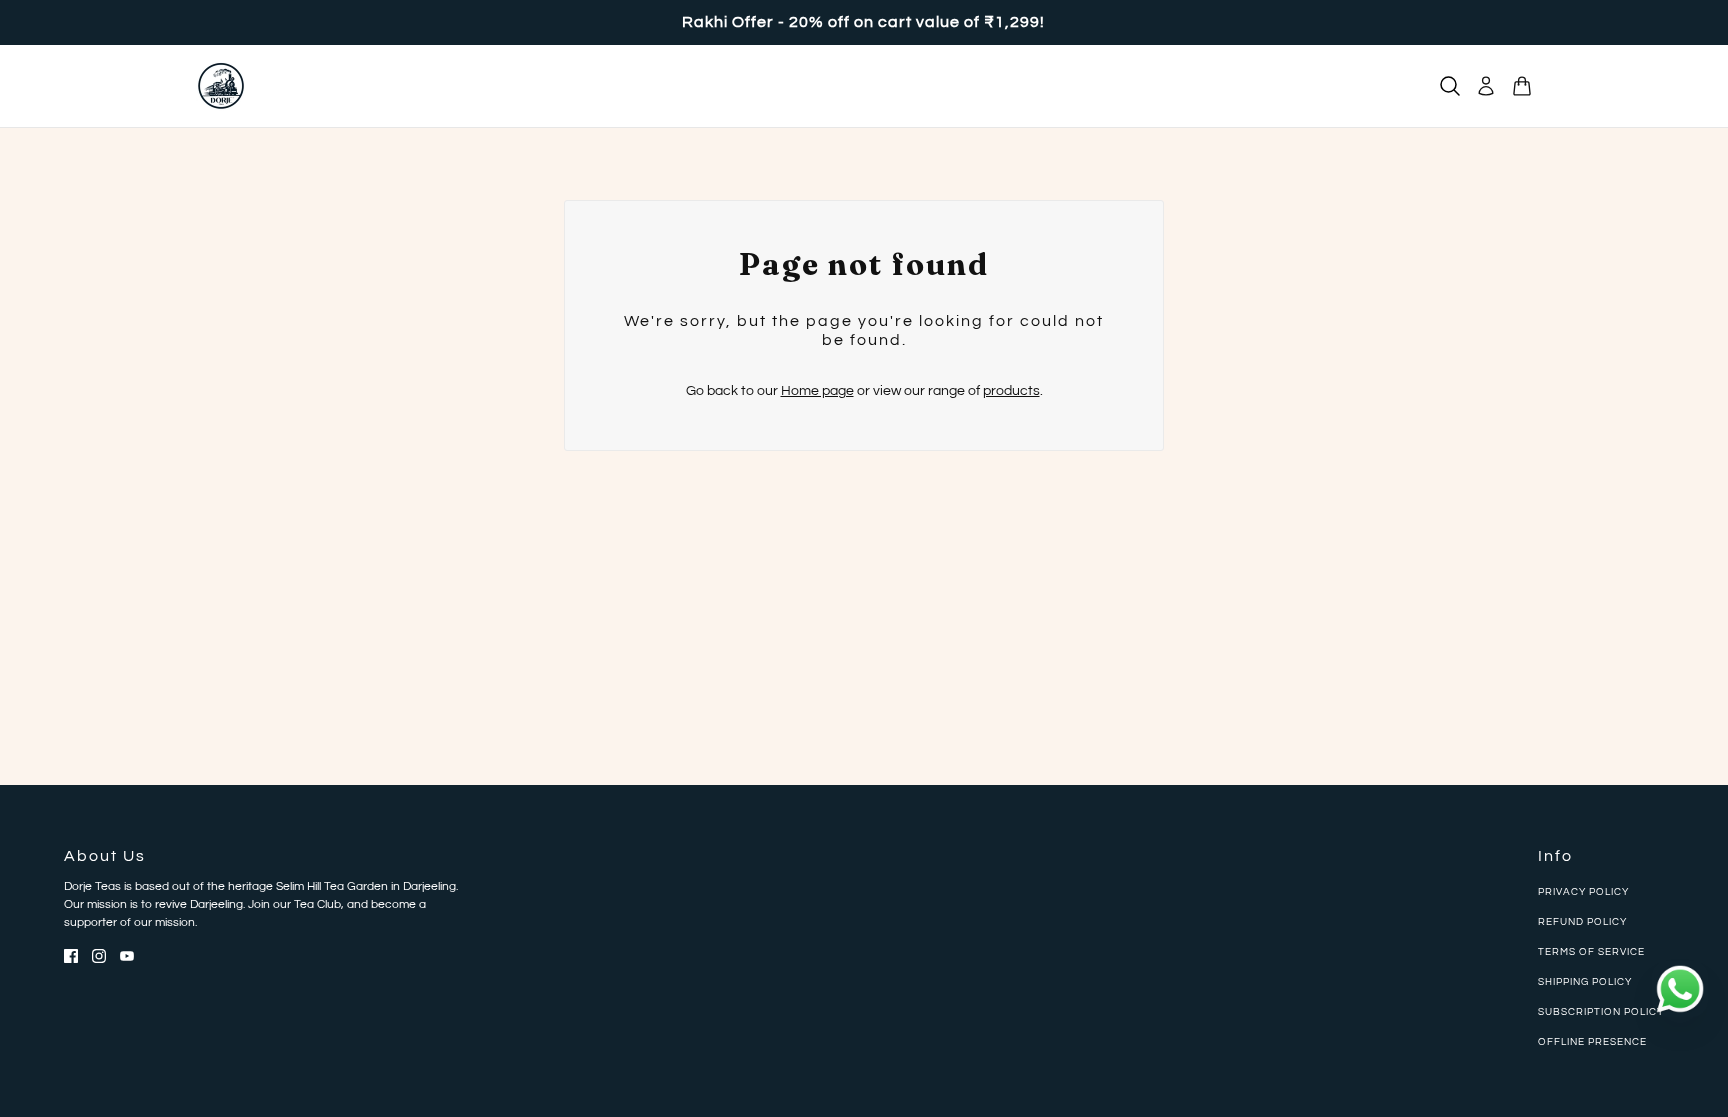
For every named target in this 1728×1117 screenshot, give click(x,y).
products (1011, 391)
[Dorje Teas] (221, 86)
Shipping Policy (1585, 982)
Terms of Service (1591, 952)
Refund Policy (1582, 922)
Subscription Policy (1601, 1012)
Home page (817, 391)
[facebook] (71, 955)
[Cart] (1522, 86)
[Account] (1486, 86)
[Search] (1450, 86)
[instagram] (99, 955)
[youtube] (127, 955)
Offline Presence (1592, 1042)
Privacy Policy (1583, 892)
